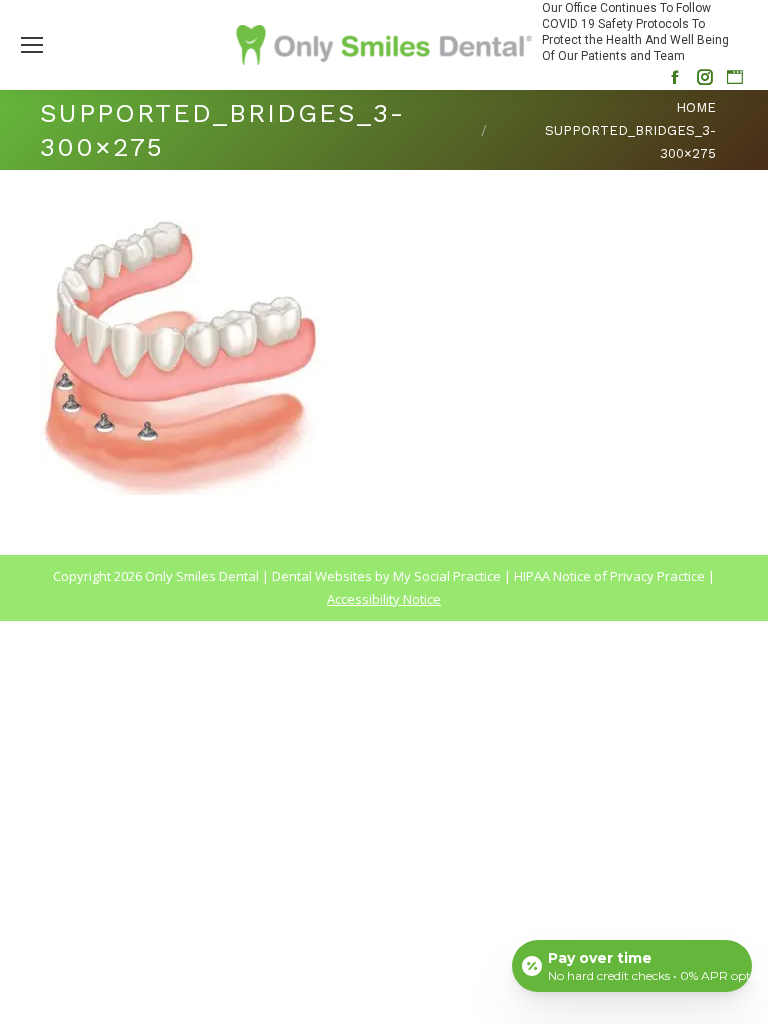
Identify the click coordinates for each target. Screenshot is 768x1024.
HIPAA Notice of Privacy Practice (609, 576)
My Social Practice (445, 576)
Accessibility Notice (384, 599)
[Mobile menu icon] (32, 45)
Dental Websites (322, 576)
